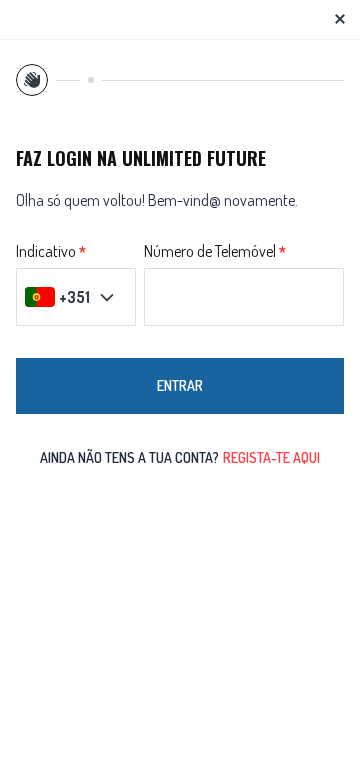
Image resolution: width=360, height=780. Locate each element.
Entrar (180, 385)
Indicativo (46, 252)
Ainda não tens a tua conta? (180, 457)
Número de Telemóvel (210, 252)
